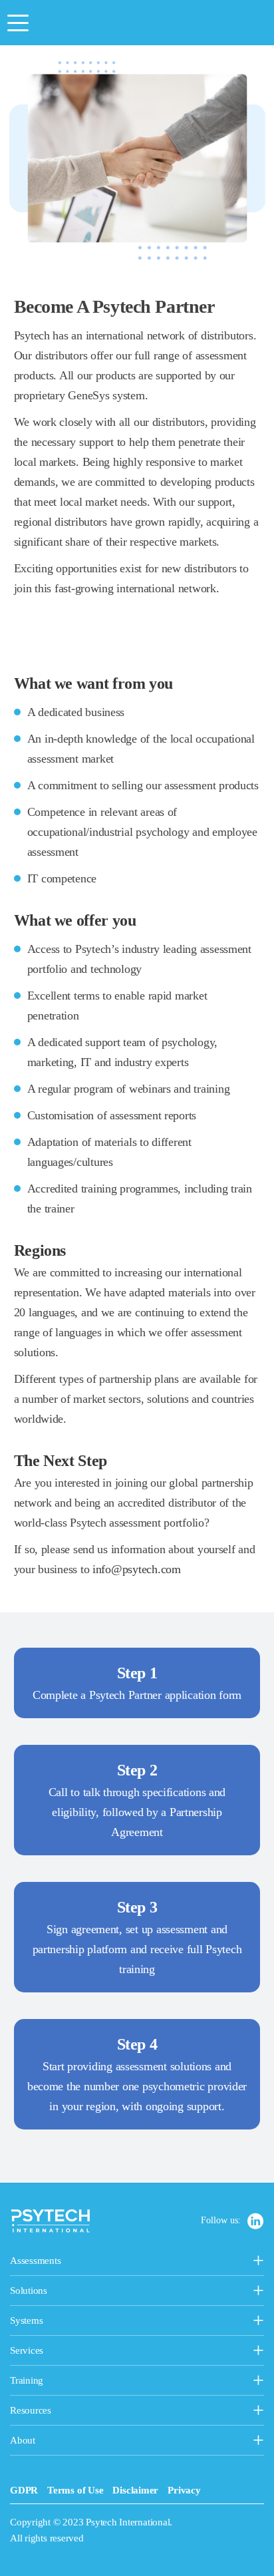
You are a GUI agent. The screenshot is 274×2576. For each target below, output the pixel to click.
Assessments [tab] (81, 2262)
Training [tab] (95, 2382)
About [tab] (43, 2442)
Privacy (184, 2490)
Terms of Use (75, 2490)
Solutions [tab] (93, 2292)
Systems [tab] (59, 2322)
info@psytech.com (137, 1569)
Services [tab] (91, 2352)
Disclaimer (135, 2490)
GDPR (24, 2490)
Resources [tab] (59, 2412)
